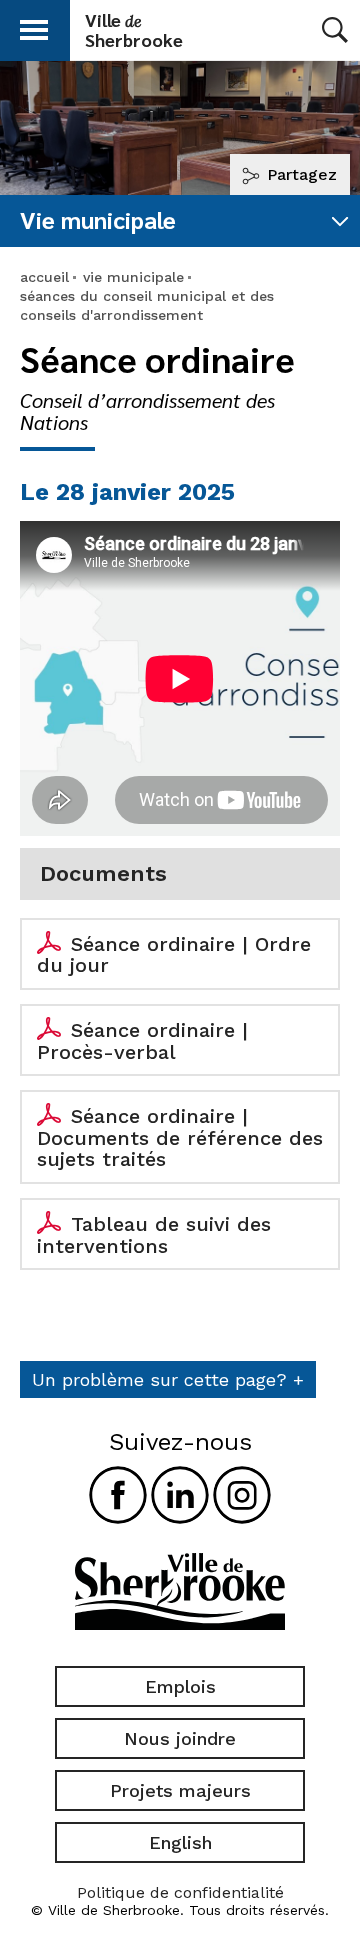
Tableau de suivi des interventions (154, 1235)
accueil (44, 277)
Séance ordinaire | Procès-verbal (142, 1041)
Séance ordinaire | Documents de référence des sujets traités (180, 1137)
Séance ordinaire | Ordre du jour (174, 955)
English (180, 1842)
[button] (34, 26)
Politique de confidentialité (180, 1892)
